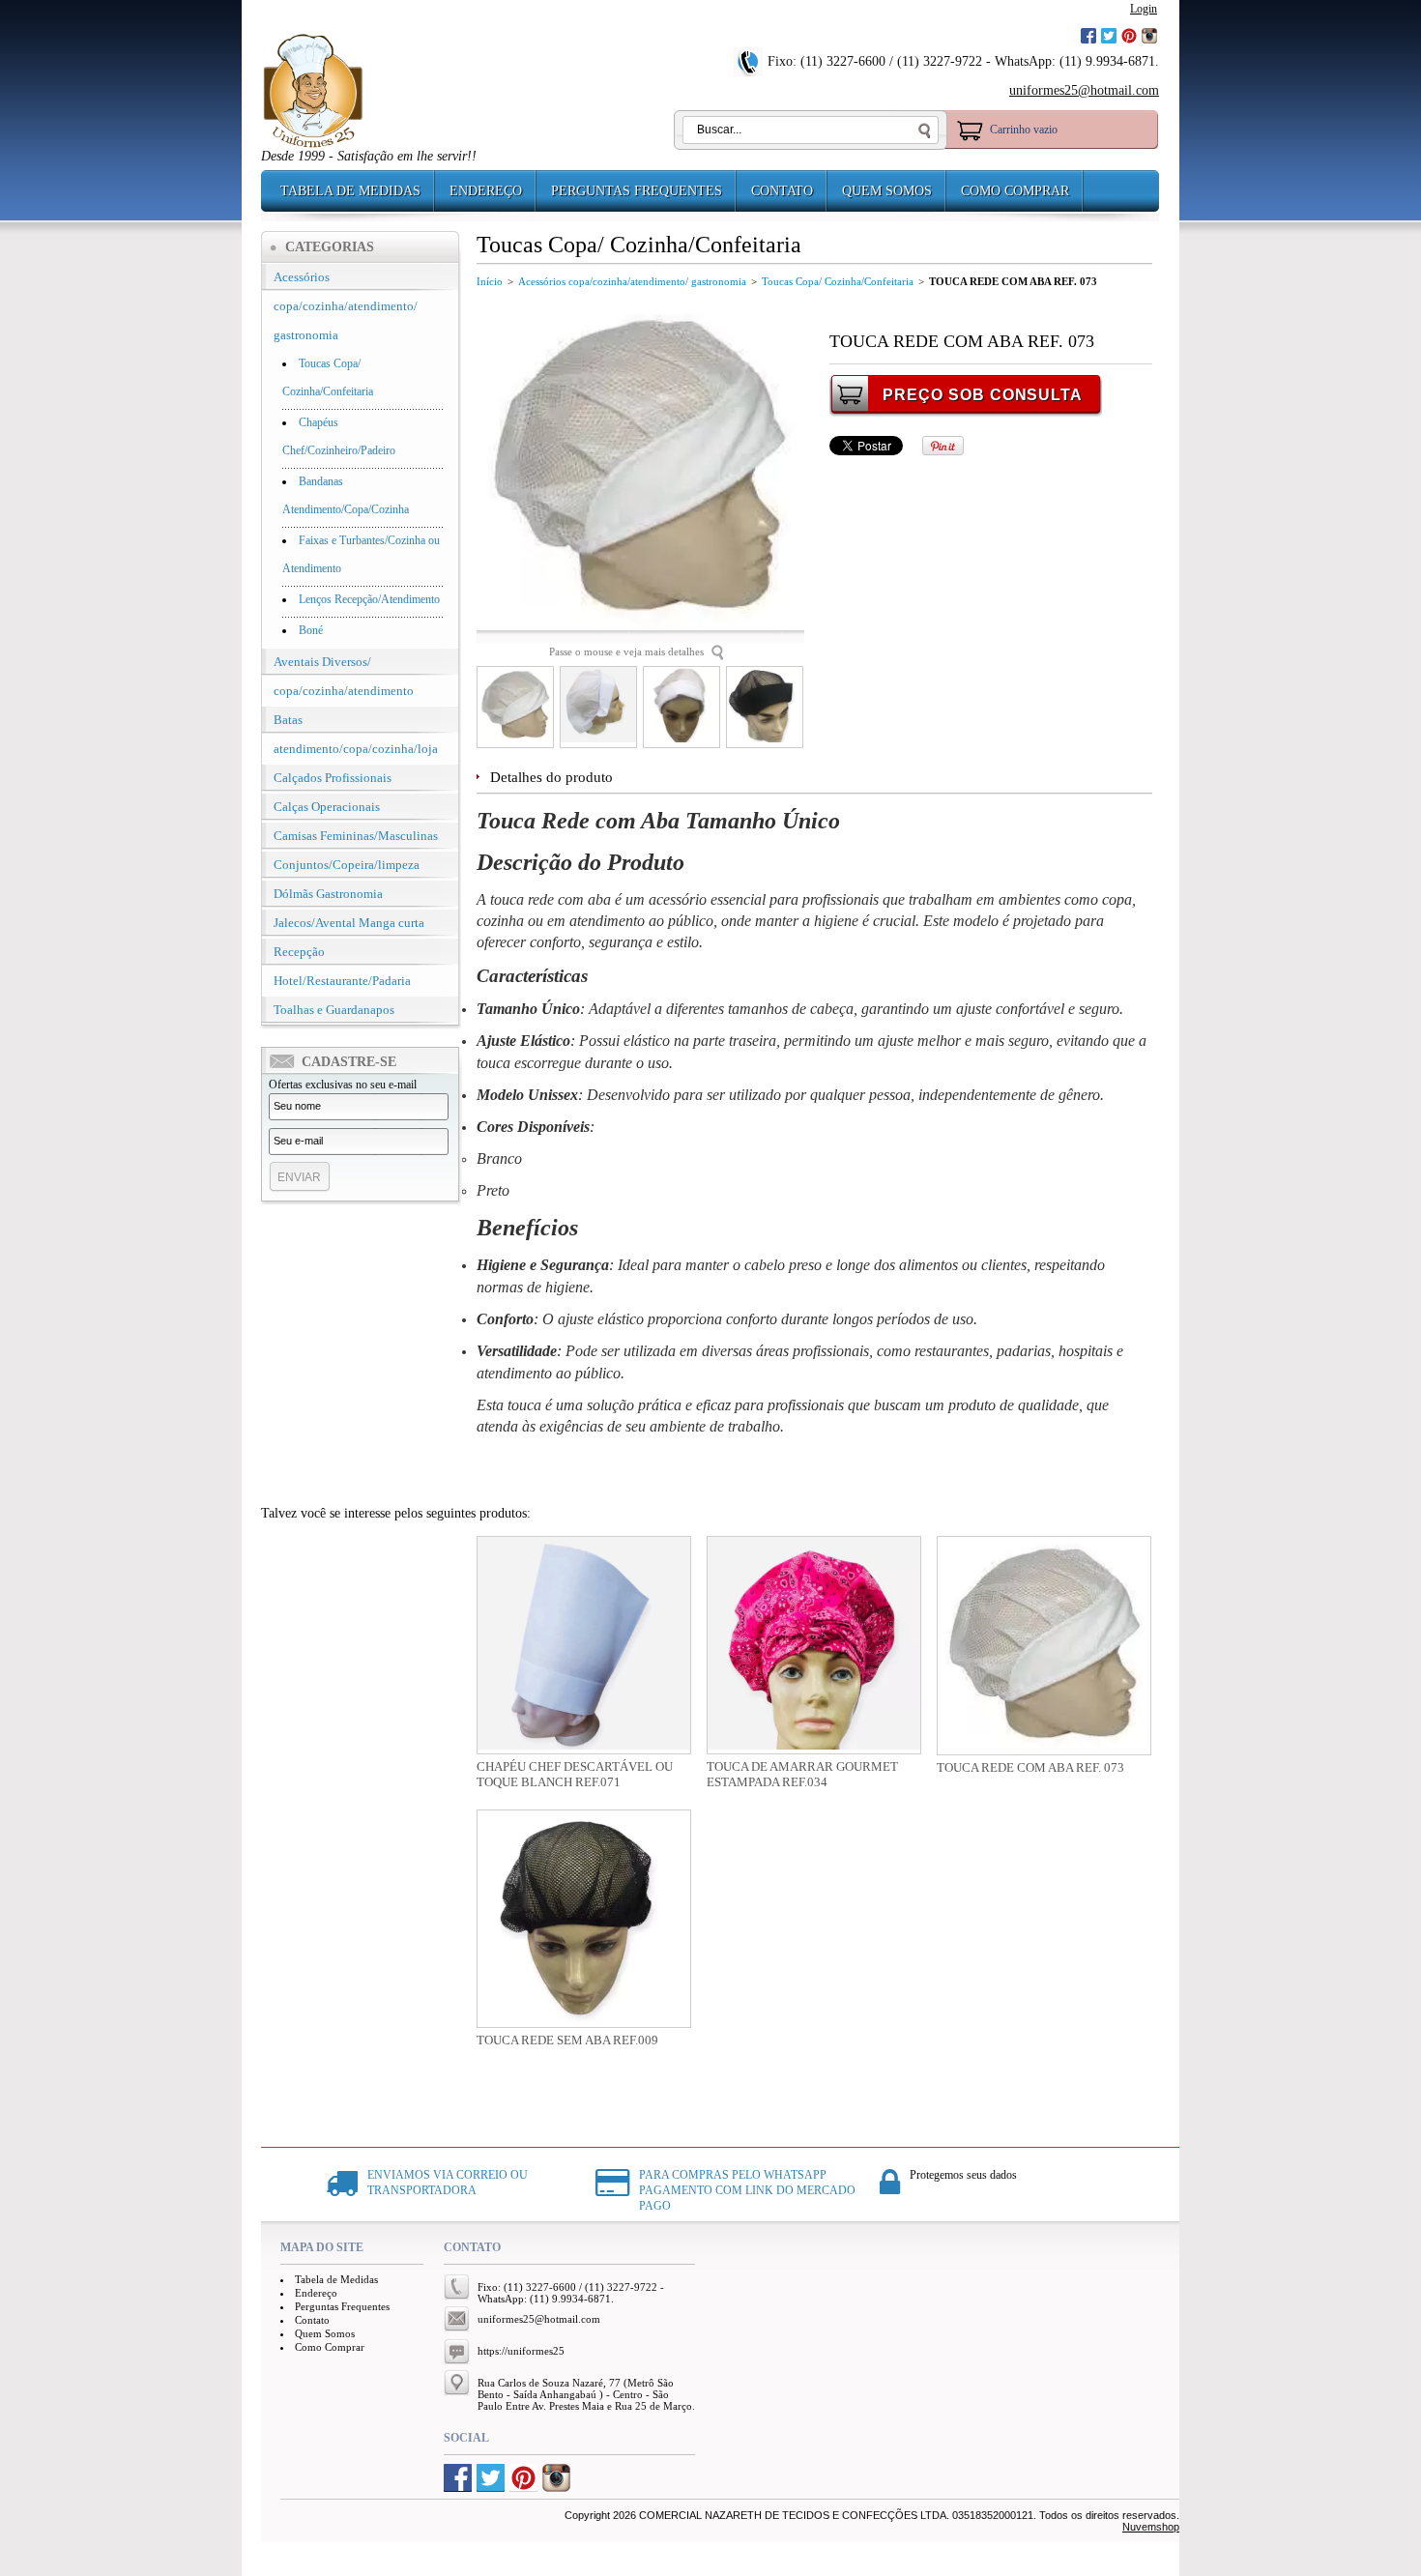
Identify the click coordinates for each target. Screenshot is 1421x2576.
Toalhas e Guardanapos (334, 1010)
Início (490, 281)
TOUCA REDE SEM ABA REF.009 (567, 2040)
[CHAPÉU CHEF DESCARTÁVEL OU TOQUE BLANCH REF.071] (584, 1645)
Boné (311, 630)
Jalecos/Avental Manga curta (349, 923)
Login (1144, 9)
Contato (782, 191)
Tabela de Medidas (350, 191)
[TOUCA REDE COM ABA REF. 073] (1044, 1646)
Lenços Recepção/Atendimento (369, 599)
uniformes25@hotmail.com (1084, 90)
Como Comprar (1015, 191)
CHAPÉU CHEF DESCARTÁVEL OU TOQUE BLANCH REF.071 (575, 1774)
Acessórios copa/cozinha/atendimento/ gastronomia (346, 306)
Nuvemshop (1151, 2527)
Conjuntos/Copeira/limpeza (347, 865)
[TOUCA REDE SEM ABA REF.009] (584, 1919)
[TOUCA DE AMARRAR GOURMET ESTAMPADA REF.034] (814, 1645)
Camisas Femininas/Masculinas (356, 836)
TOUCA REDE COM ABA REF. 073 (1030, 1767)
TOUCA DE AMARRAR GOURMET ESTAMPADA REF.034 (802, 1774)
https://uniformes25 (521, 2351)
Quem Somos (887, 191)
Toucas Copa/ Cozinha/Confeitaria (838, 281)
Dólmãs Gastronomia (328, 894)
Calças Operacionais (327, 807)
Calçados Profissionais (333, 778)
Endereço (486, 191)
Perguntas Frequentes (637, 191)
